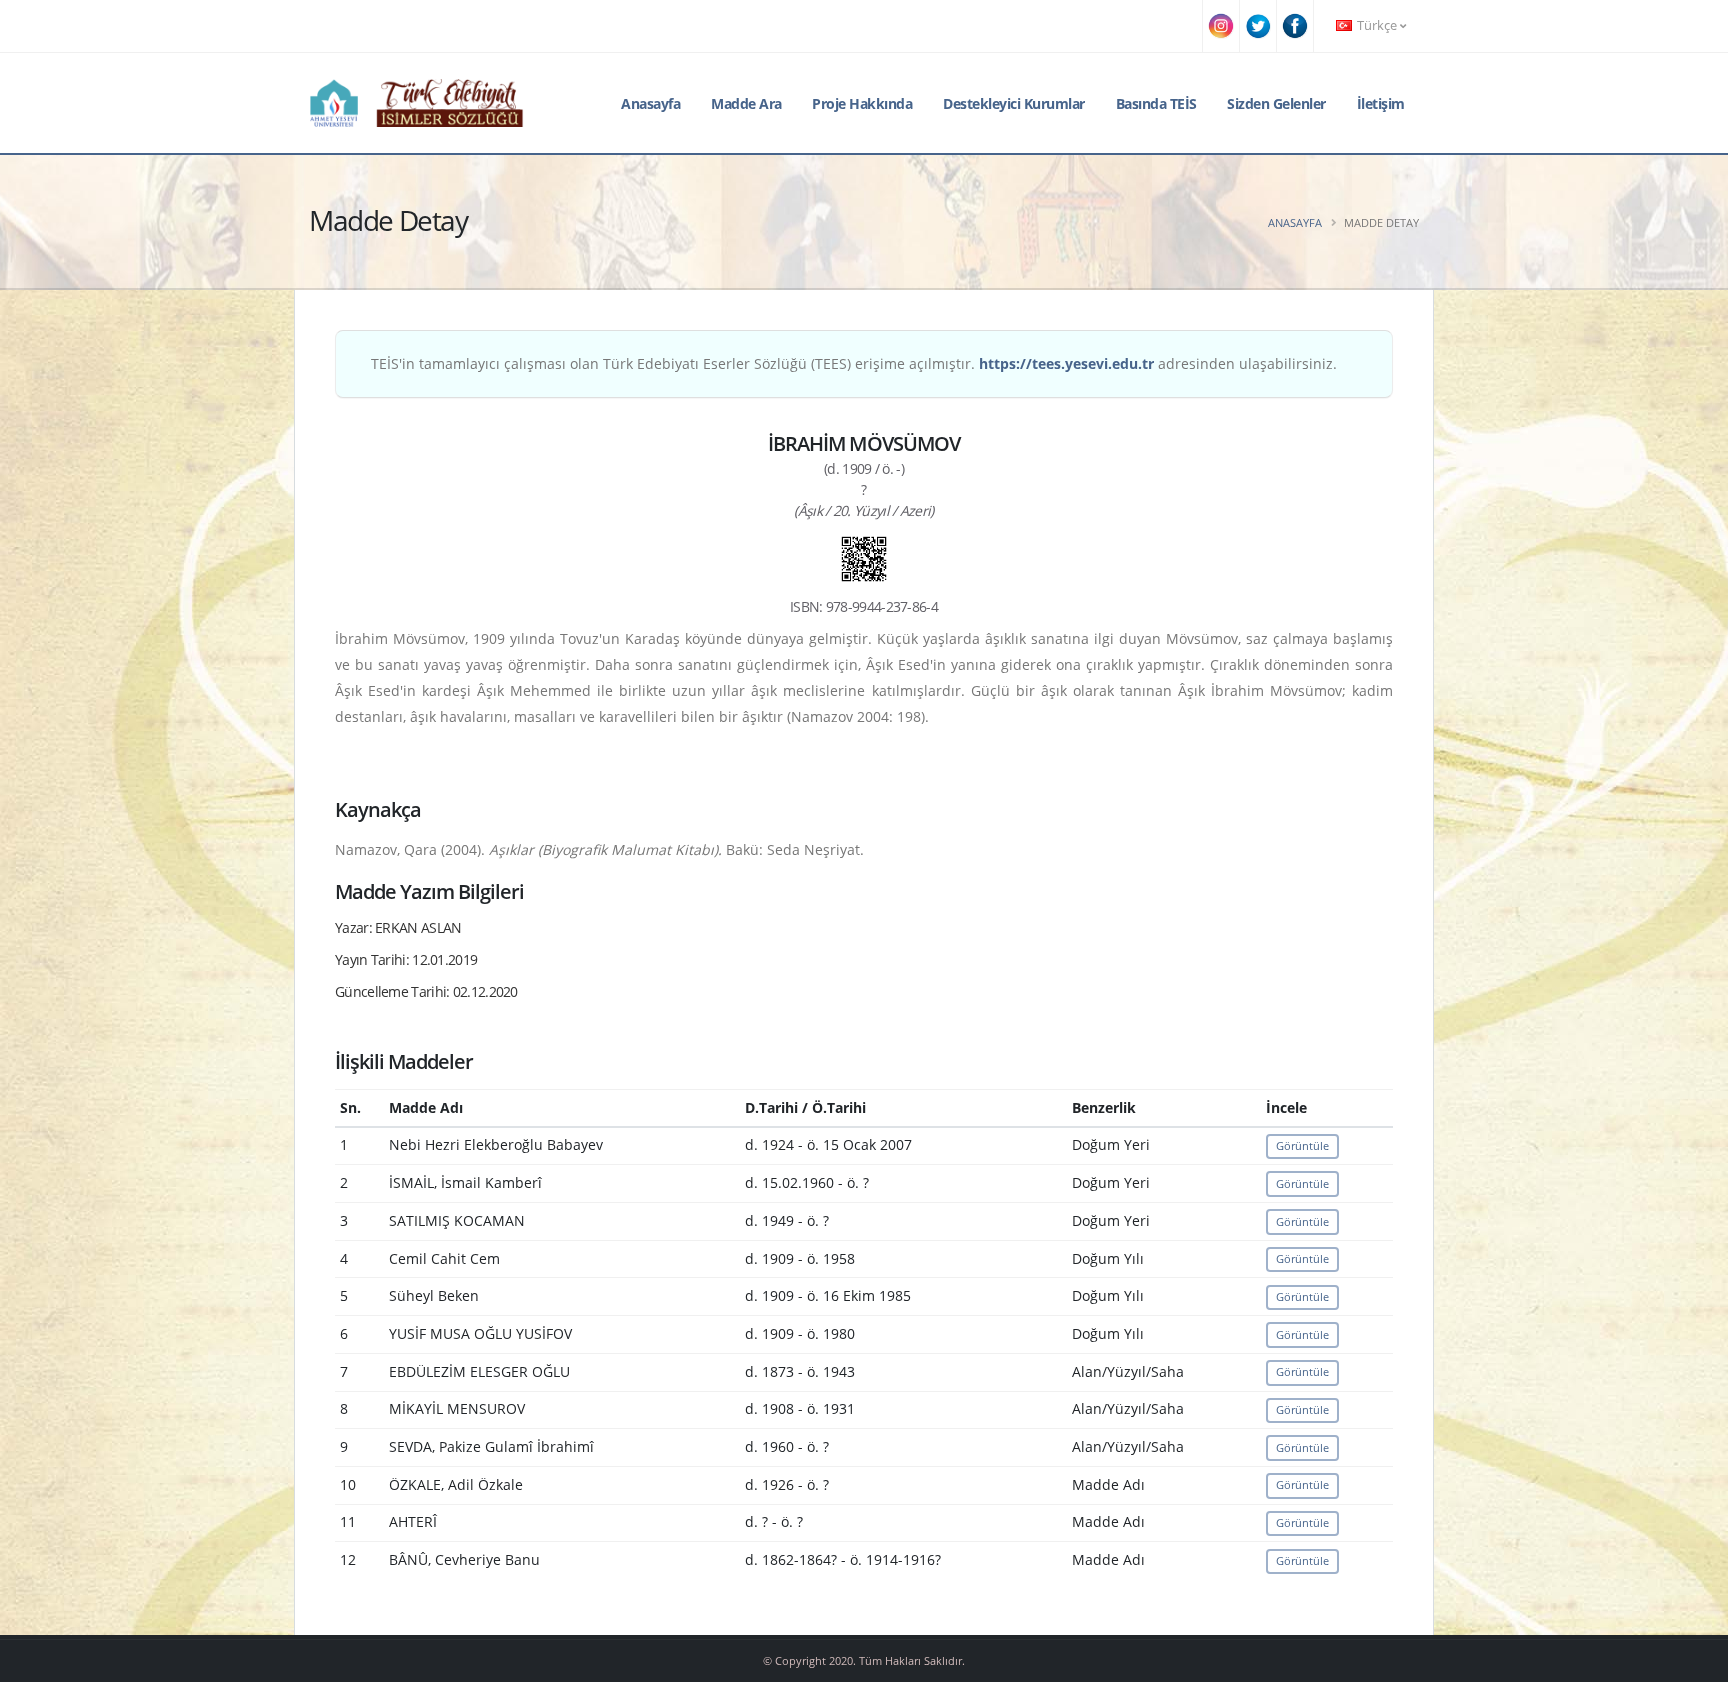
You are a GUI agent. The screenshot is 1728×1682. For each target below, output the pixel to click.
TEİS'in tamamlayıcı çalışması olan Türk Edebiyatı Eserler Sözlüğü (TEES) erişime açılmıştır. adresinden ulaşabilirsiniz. (854, 363)
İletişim (1381, 103)
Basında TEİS (1156, 103)
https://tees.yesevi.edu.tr (1066, 363)
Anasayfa (650, 103)
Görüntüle (1302, 1145)
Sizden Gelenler (1276, 103)
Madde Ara (746, 103)
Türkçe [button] (1377, 25)
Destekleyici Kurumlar (1014, 103)
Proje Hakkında (862, 103)
